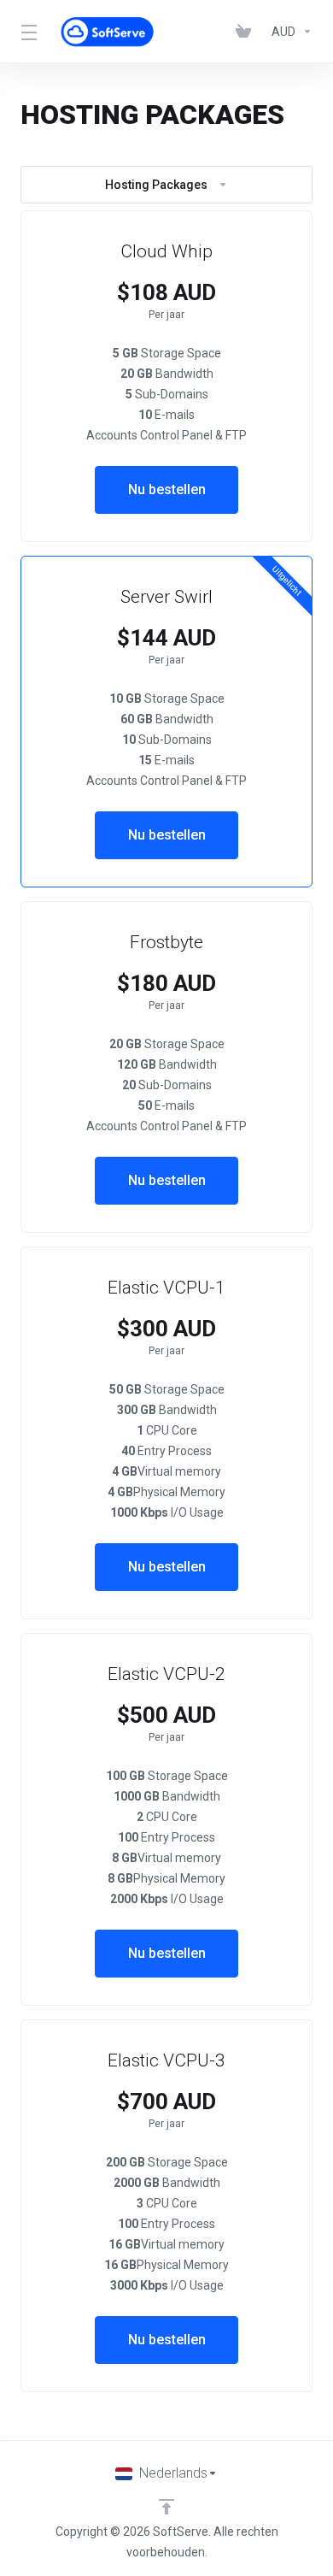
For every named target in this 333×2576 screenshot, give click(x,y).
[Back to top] (166, 2507)
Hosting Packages (156, 185)
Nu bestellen (167, 489)
